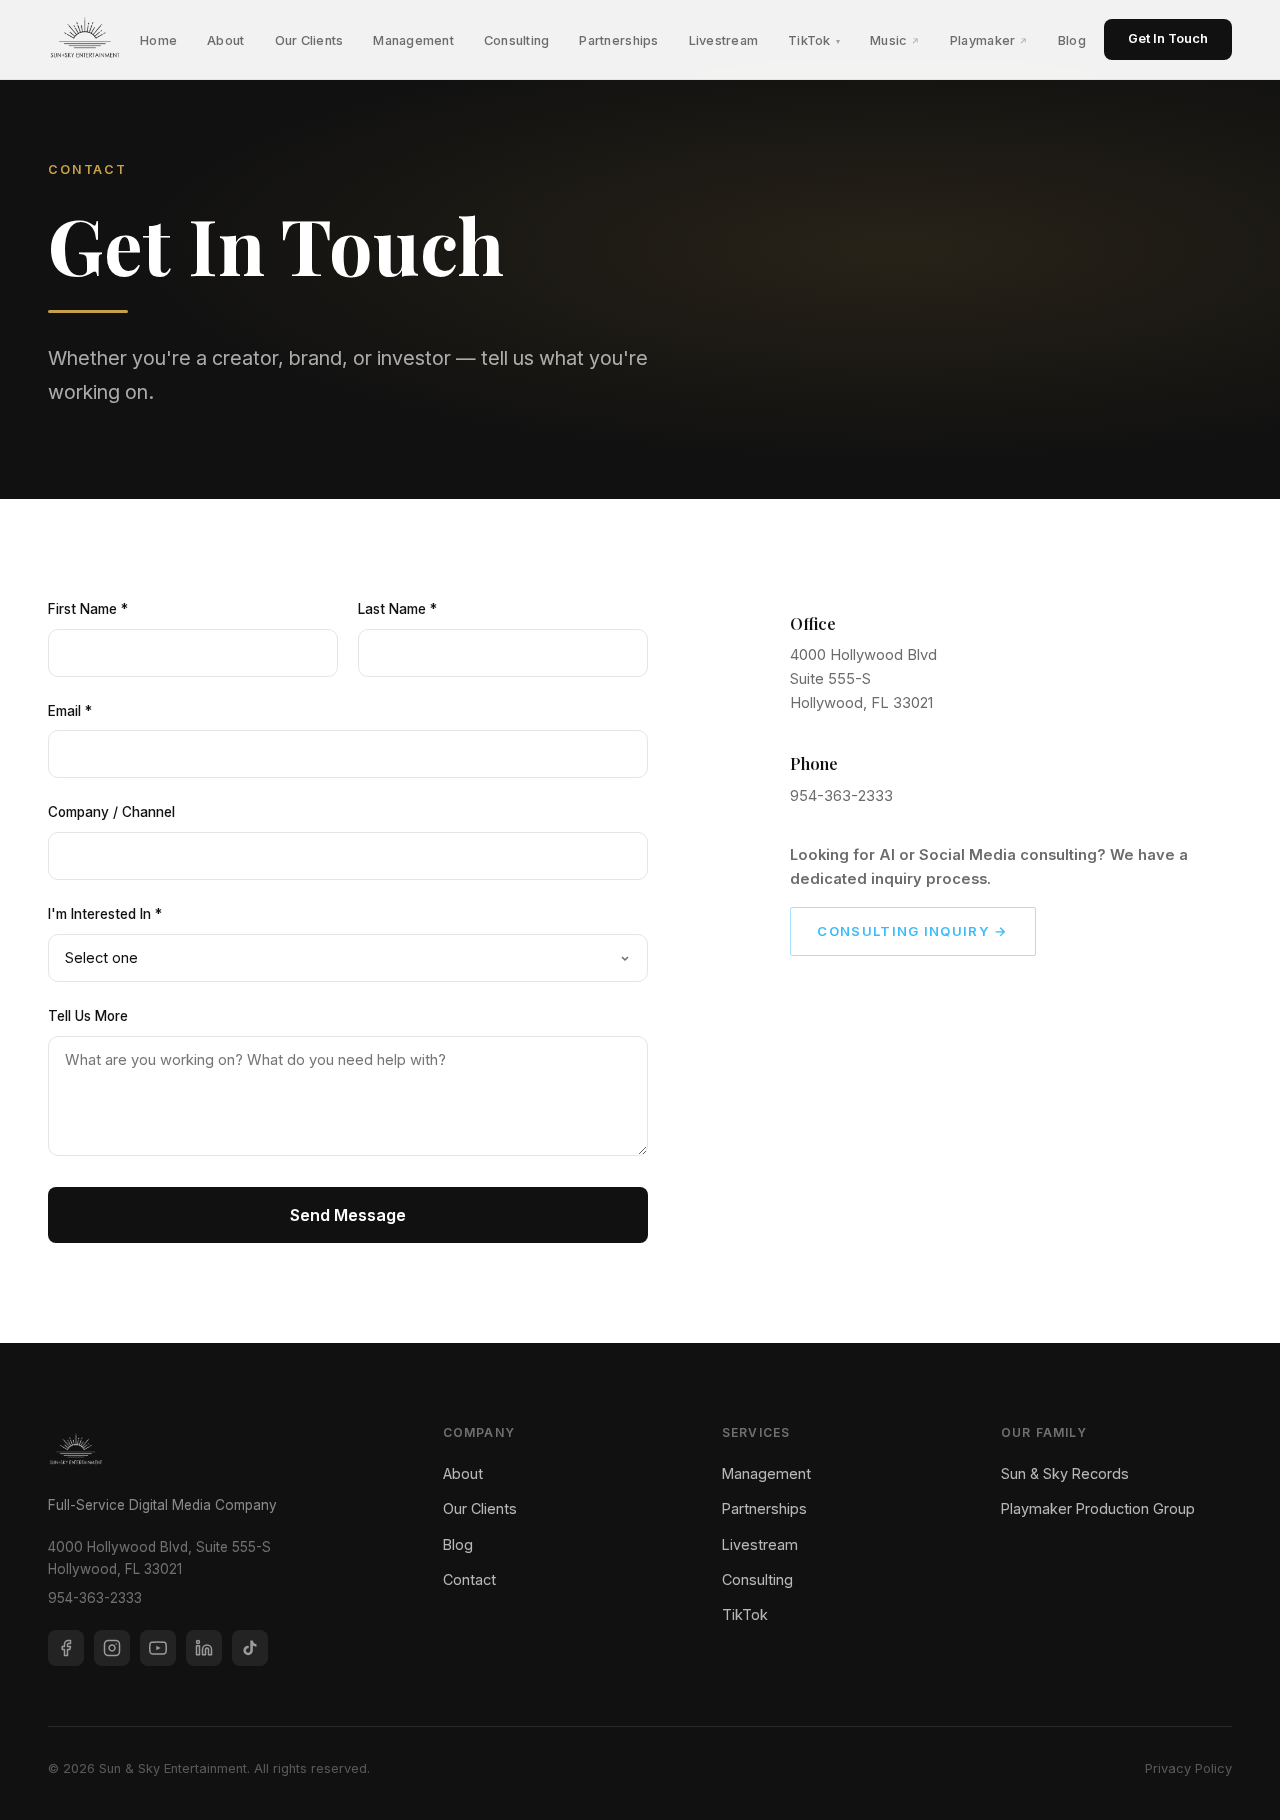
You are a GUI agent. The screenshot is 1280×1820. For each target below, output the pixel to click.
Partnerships (618, 40)
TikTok (814, 40)
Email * (70, 711)
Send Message (348, 1215)
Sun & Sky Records (1065, 1473)
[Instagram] (112, 1648)
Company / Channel (111, 812)
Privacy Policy (1188, 1768)
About (225, 40)
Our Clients (309, 40)
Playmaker (989, 40)
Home (158, 40)
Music (895, 40)
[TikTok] (250, 1648)
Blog (1072, 40)
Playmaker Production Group (1098, 1508)
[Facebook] (66, 1648)
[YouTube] (158, 1648)
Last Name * (397, 609)
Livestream (724, 40)
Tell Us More (88, 1016)
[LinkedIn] (204, 1648)
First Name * (88, 609)
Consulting (517, 40)
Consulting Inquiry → (912, 931)
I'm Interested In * (105, 914)
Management (413, 40)
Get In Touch (1168, 38)
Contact (469, 1579)
